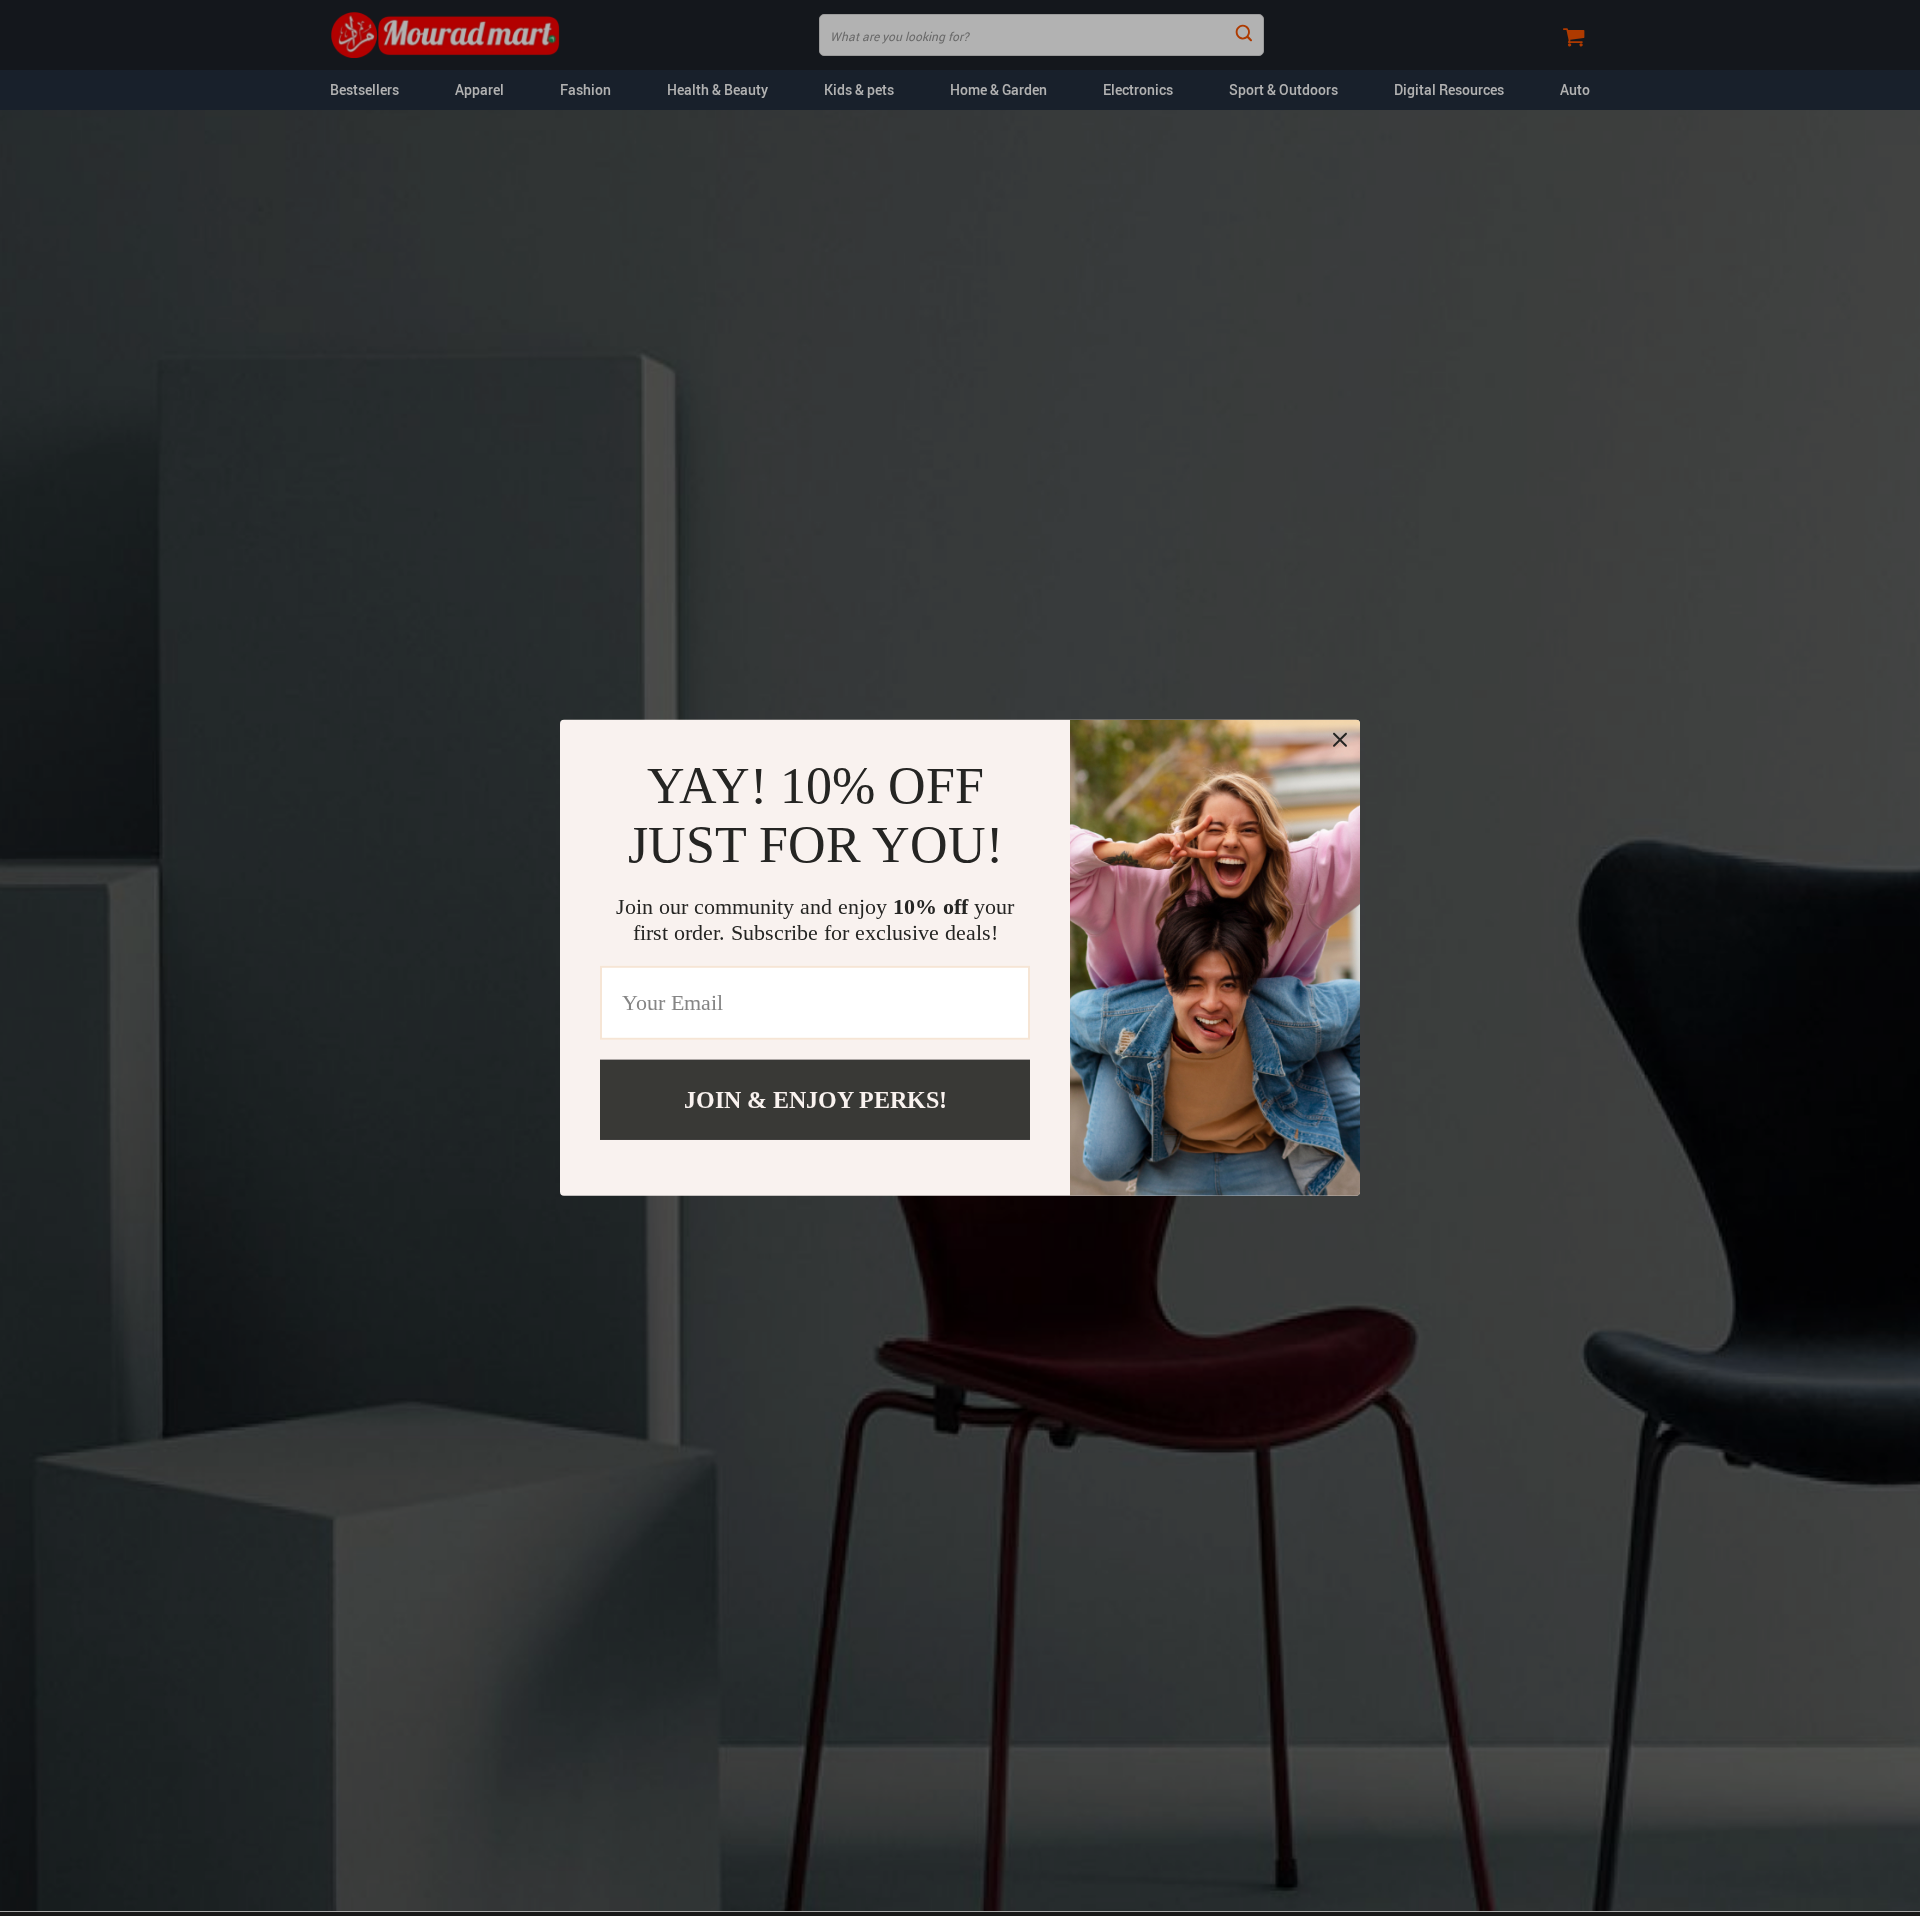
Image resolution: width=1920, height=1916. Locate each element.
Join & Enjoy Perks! (815, 1100)
